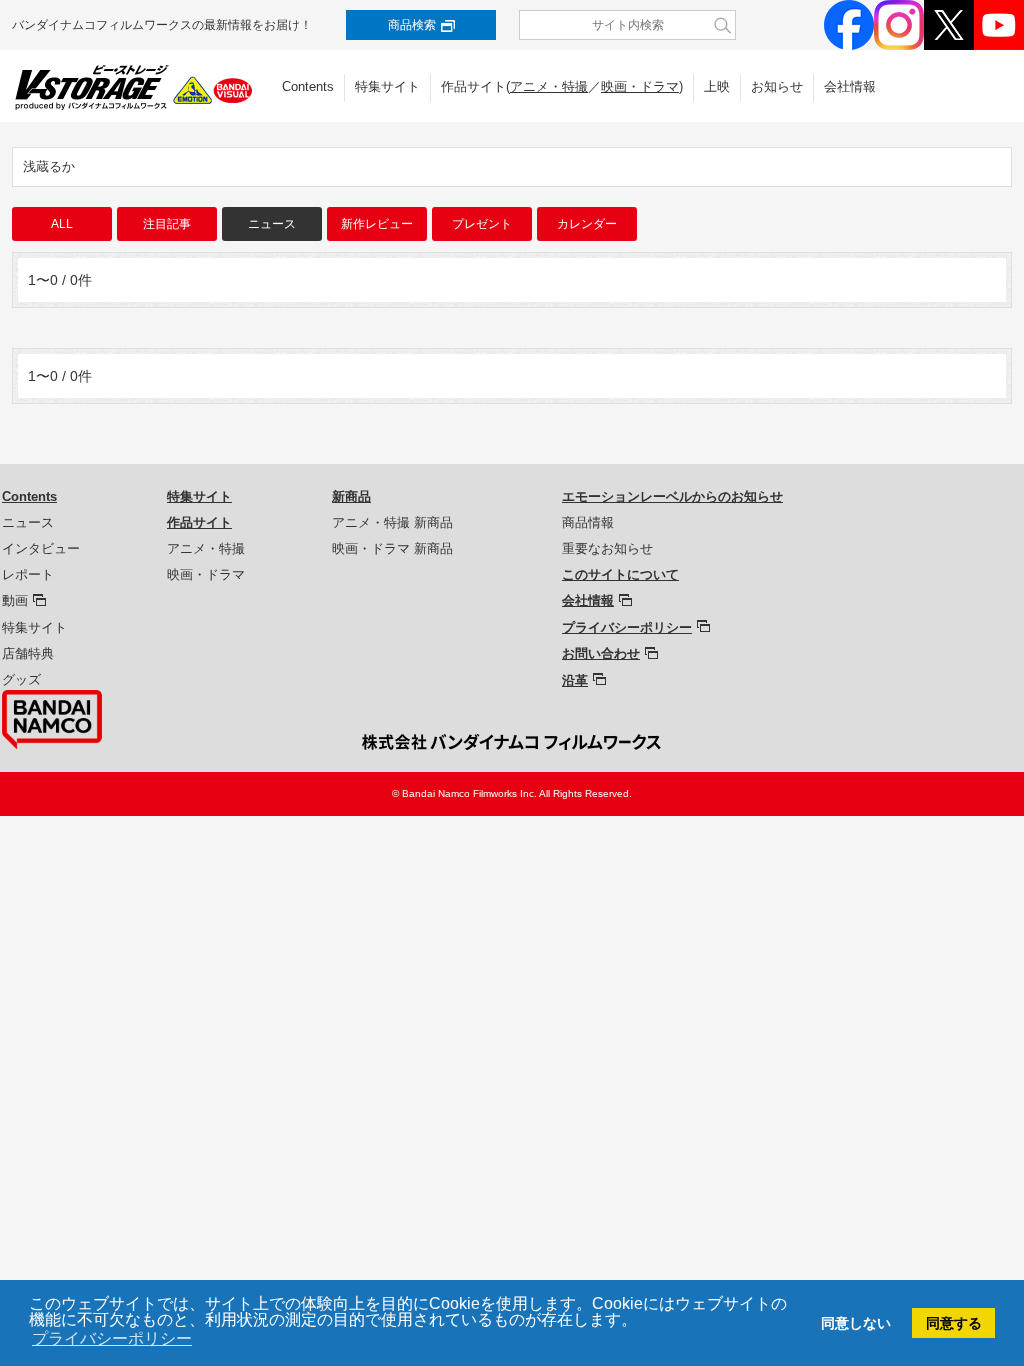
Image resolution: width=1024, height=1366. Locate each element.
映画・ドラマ (640, 86)
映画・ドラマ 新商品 (392, 548)
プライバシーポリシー (627, 627)
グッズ (21, 679)
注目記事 (167, 224)
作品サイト (199, 522)
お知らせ (777, 86)
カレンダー (587, 224)
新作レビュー (377, 224)
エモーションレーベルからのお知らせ (672, 496)
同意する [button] (954, 1323)
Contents (308, 86)
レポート (28, 574)
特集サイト (387, 86)
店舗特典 (28, 653)
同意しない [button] (856, 1323)
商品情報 (588, 522)
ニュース (28, 522)
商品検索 (412, 25)
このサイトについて (620, 574)
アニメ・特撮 (549, 86)
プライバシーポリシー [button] (112, 1338)
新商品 (351, 496)
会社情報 (850, 86)
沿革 (575, 680)
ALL (62, 224)
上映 (717, 86)
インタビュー (41, 548)
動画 (15, 600)
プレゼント (482, 224)
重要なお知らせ (607, 548)
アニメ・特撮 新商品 (392, 522)
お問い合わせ (601, 653)
